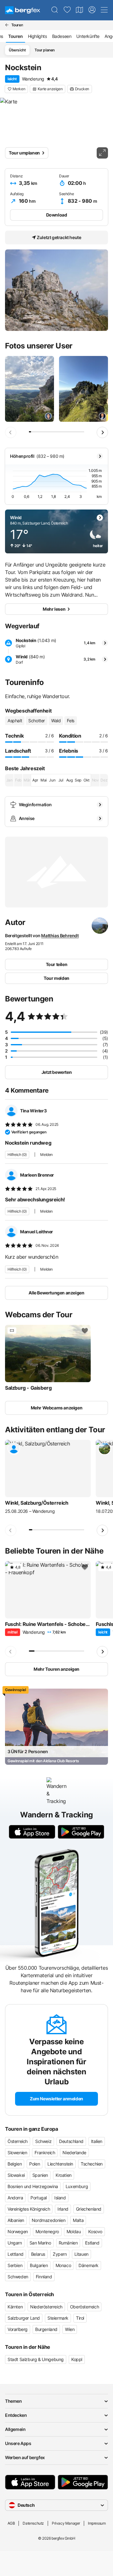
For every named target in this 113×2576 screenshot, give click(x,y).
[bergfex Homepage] (23, 10)
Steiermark (58, 2318)
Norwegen (18, 2231)
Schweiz (43, 2141)
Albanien (16, 2220)
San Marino (40, 2243)
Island (60, 2198)
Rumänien (68, 2243)
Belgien (15, 2164)
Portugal (39, 2198)
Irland (63, 2209)
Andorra (15, 2198)
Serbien (15, 2265)
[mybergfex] (92, 10)
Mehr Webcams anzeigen (57, 1408)
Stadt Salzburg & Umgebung (36, 2359)
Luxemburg (77, 2186)
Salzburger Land (24, 2318)
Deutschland (71, 2141)
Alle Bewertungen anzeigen (56, 1293)
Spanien (40, 2175)
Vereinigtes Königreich (29, 2209)
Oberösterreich (84, 2307)
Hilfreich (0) (17, 1155)
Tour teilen (57, 964)
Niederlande (74, 2153)
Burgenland (46, 2329)
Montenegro (47, 2231)
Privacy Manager (66, 2523)
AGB (11, 2523)
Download (57, 215)
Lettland (16, 2254)
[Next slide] (102, 432)
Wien (70, 2329)
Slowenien (17, 2153)
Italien (97, 2141)
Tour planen (45, 50)
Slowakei (16, 2175)
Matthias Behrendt (60, 935)
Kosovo (95, 2231)
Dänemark (89, 2265)
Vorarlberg (18, 2329)
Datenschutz (33, 2523)
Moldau (74, 2231)
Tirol (80, 2318)
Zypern (60, 2254)
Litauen (81, 2254)
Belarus (38, 2254)
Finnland (44, 2277)
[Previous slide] (11, 432)
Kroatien (64, 2175)
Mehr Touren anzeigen (56, 1669)
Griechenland (89, 2209)
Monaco (63, 2265)
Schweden (18, 2277)
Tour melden (56, 978)
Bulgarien (39, 2265)
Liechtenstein (60, 2164)
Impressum (97, 2523)
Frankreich (45, 2153)
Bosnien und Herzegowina (33, 2186)
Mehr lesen (54, 609)
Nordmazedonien (48, 2220)
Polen (35, 2164)
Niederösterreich (46, 2307)
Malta (78, 2220)
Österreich (18, 2141)
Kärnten (15, 2307)
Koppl (77, 2359)
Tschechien (92, 2164)
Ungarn (15, 2243)
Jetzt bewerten (56, 1072)
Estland (92, 2243)
